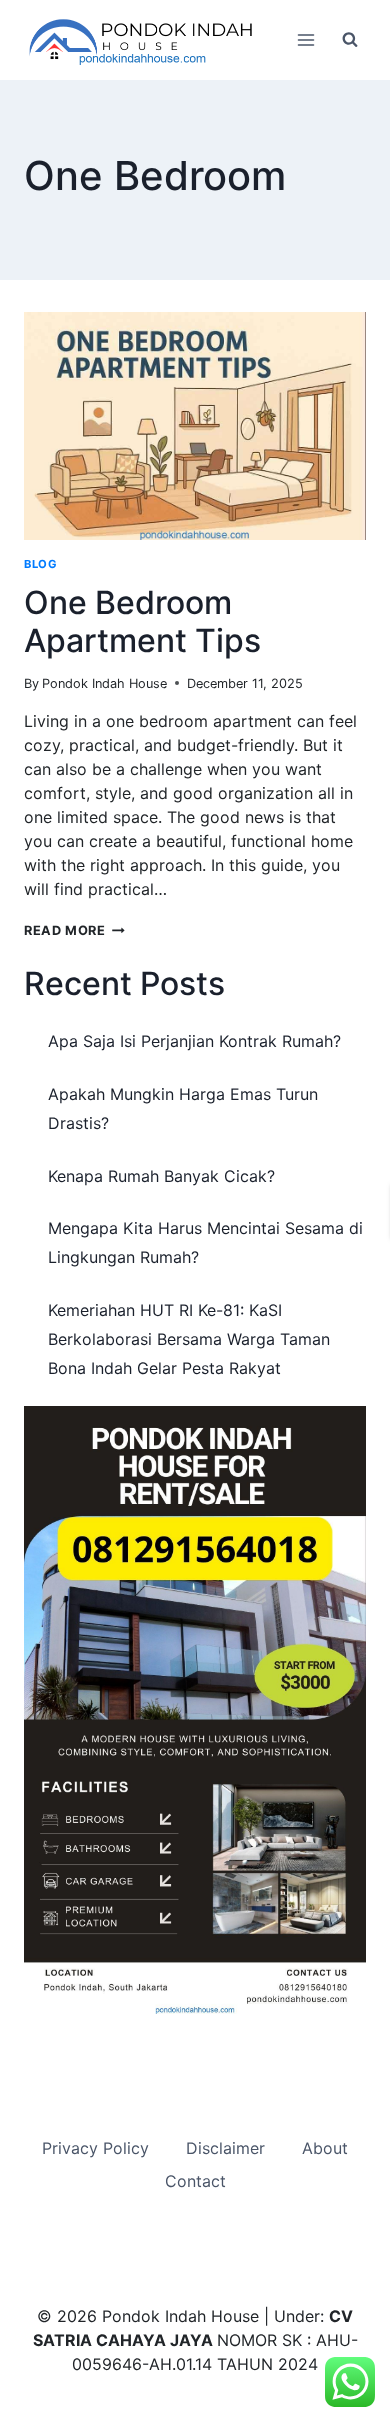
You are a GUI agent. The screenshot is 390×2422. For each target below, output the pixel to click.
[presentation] (195, 426)
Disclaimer (225, 2148)
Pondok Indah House (104, 683)
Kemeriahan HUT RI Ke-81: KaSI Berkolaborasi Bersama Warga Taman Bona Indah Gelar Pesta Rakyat (189, 1339)
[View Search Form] (350, 40)
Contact (195, 2181)
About (325, 2148)
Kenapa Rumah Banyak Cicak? (161, 1176)
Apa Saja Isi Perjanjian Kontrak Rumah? (194, 1041)
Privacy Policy (95, 2148)
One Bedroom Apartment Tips (142, 621)
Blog (40, 564)
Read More (74, 930)
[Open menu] (305, 39)
